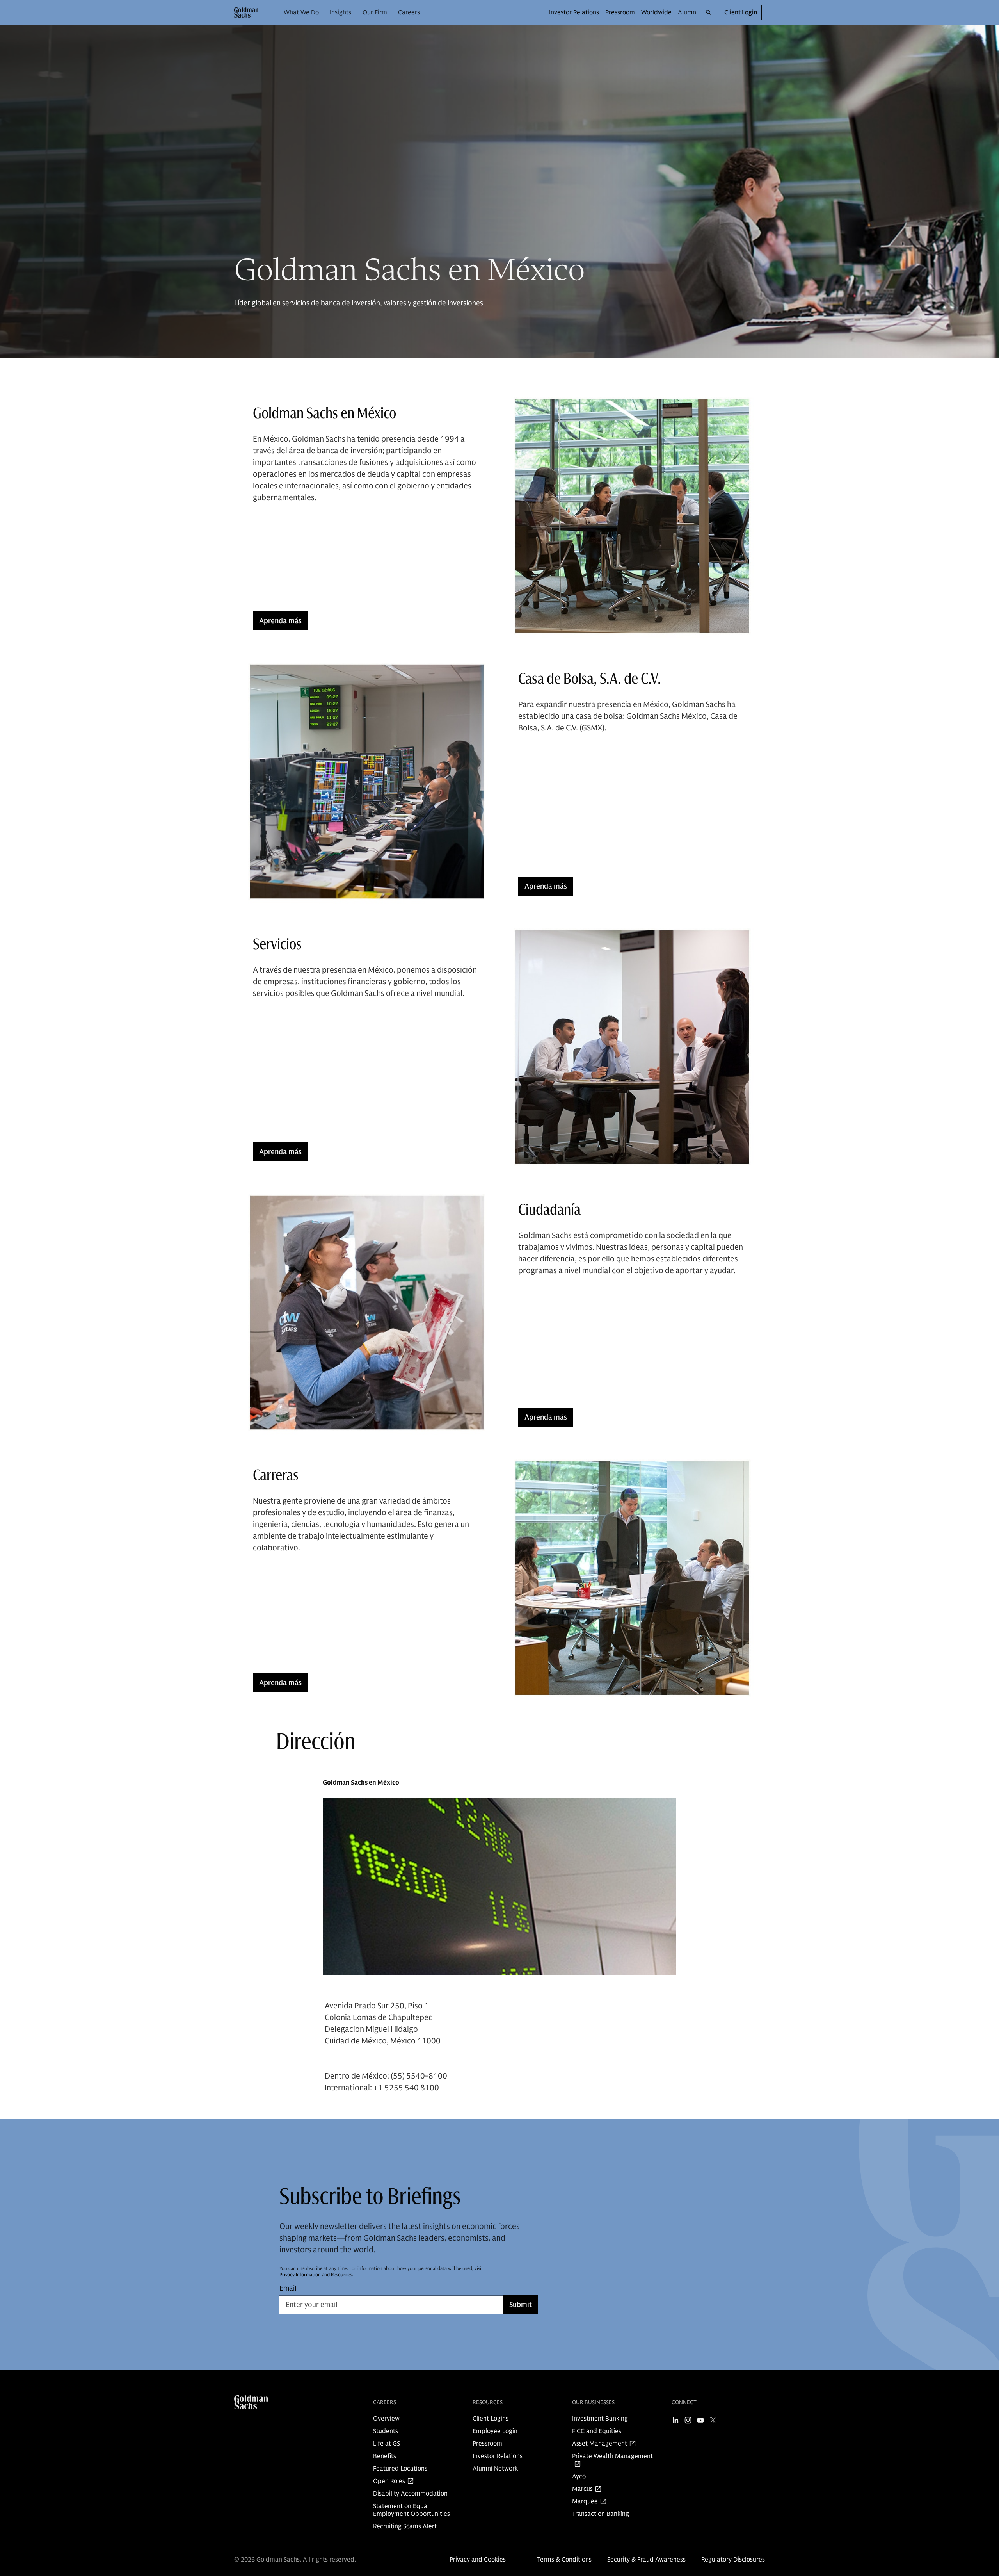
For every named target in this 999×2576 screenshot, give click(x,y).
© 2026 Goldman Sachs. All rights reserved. (295, 2560)
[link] (302, 12)
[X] (713, 2420)
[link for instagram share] (688, 2420)
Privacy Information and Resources (316, 2274)
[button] (246, 12)
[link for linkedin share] (675, 2420)
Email (288, 2288)
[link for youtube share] (700, 2420)
